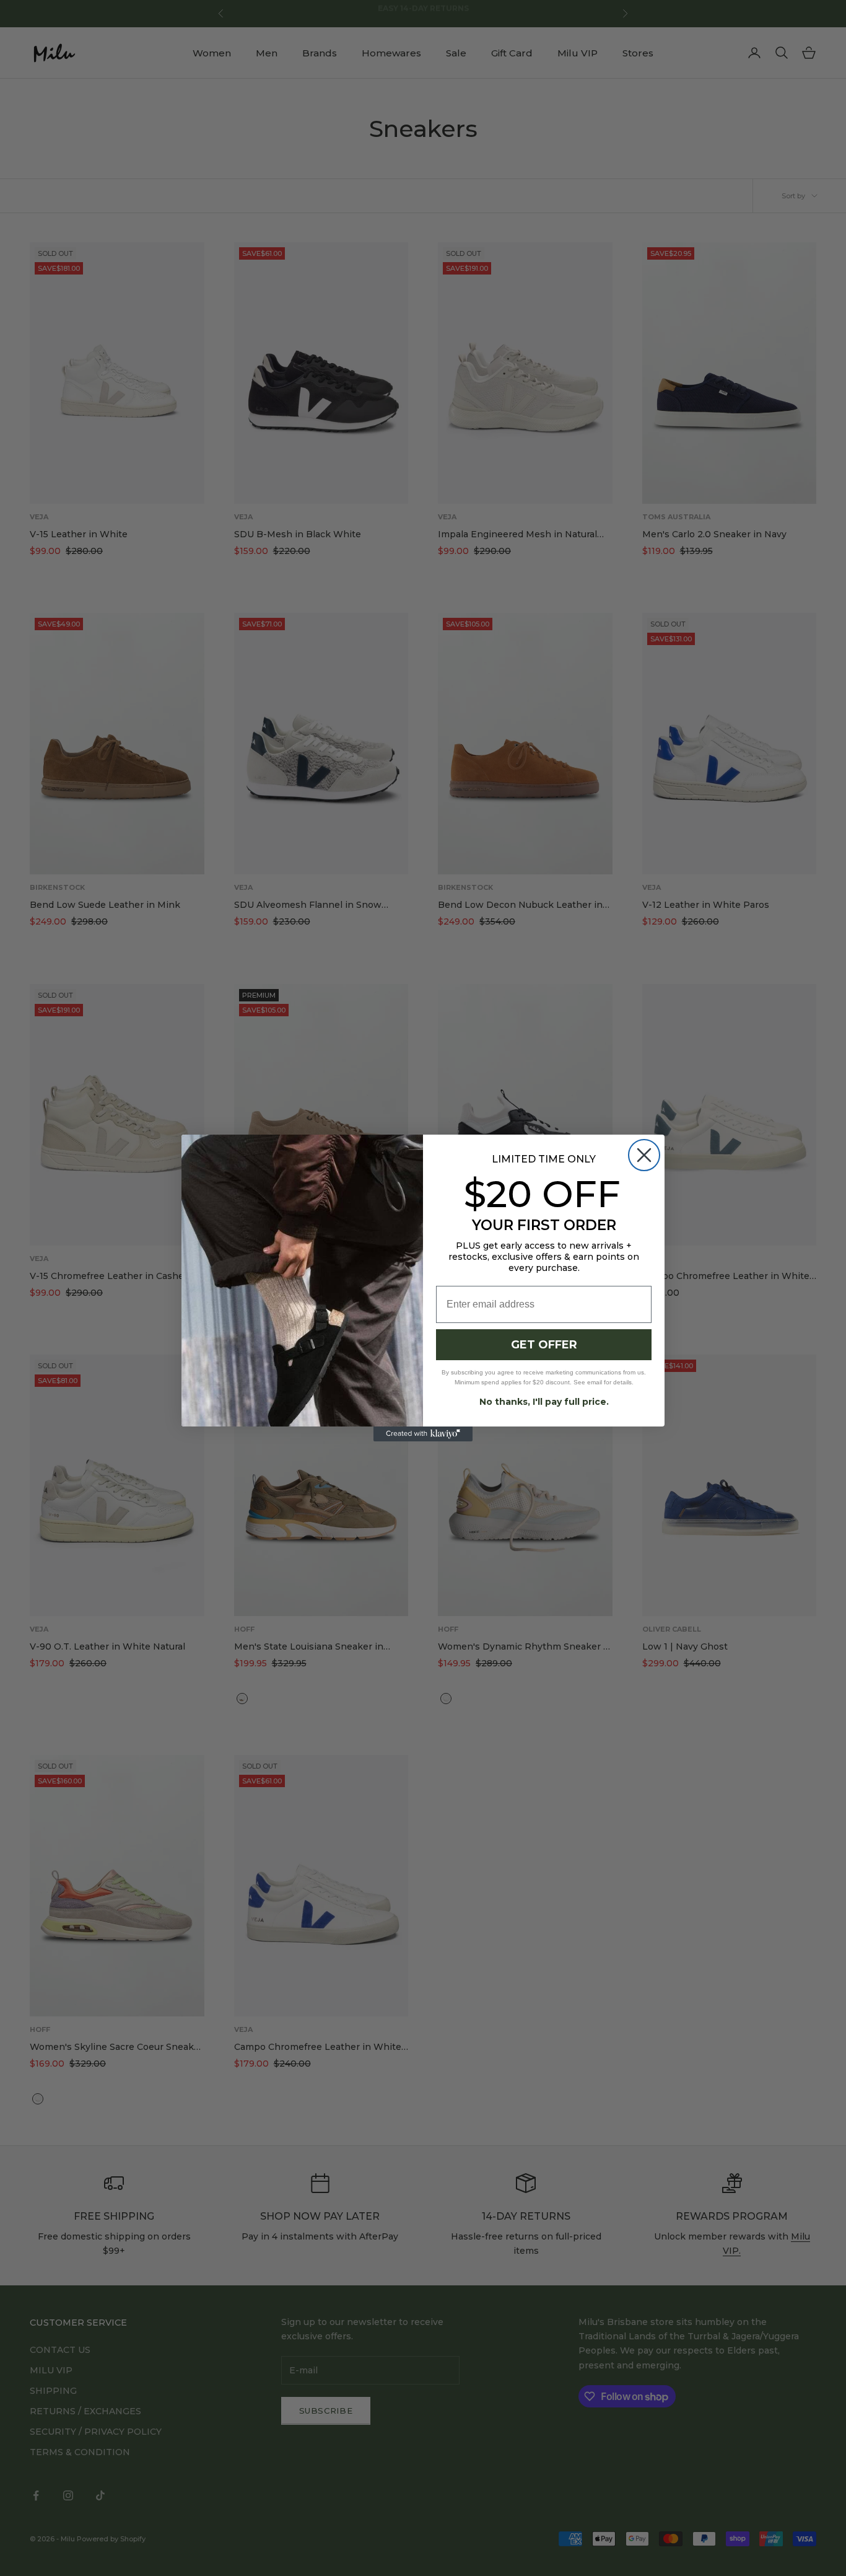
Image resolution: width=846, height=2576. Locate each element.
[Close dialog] (644, 1155)
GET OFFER (544, 1345)
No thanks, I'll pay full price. (544, 1402)
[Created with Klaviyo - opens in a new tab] (423, 1434)
